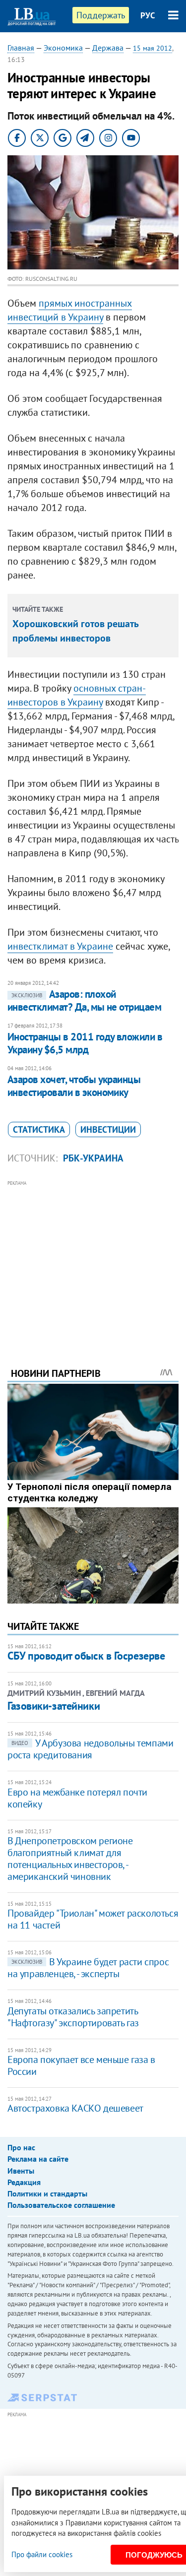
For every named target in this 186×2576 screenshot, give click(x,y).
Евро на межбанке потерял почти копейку (77, 1798)
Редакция (24, 2182)
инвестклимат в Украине (60, 946)
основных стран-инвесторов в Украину (77, 695)
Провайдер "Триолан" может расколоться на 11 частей (93, 1919)
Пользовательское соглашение (61, 2205)
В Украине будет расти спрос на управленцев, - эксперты (88, 1968)
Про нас (21, 2147)
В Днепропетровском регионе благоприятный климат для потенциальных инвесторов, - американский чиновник (70, 1859)
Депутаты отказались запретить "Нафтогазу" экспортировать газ (73, 2017)
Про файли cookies (42, 2554)
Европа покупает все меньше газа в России (81, 2065)
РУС (148, 15)
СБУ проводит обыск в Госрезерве (86, 1656)
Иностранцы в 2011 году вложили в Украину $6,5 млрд (85, 1043)
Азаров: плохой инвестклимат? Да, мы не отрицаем (84, 1000)
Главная (21, 48)
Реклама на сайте (38, 2159)
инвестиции (108, 1129)
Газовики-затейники (54, 1706)
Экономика (63, 48)
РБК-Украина (93, 1158)
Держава (108, 48)
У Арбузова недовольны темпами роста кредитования (90, 1749)
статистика (39, 1129)
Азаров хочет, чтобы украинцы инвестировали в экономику (74, 1086)
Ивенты (21, 2171)
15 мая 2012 (153, 48)
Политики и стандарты (47, 2193)
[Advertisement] (93, 1260)
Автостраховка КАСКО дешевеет (75, 2108)
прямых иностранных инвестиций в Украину (70, 310)
